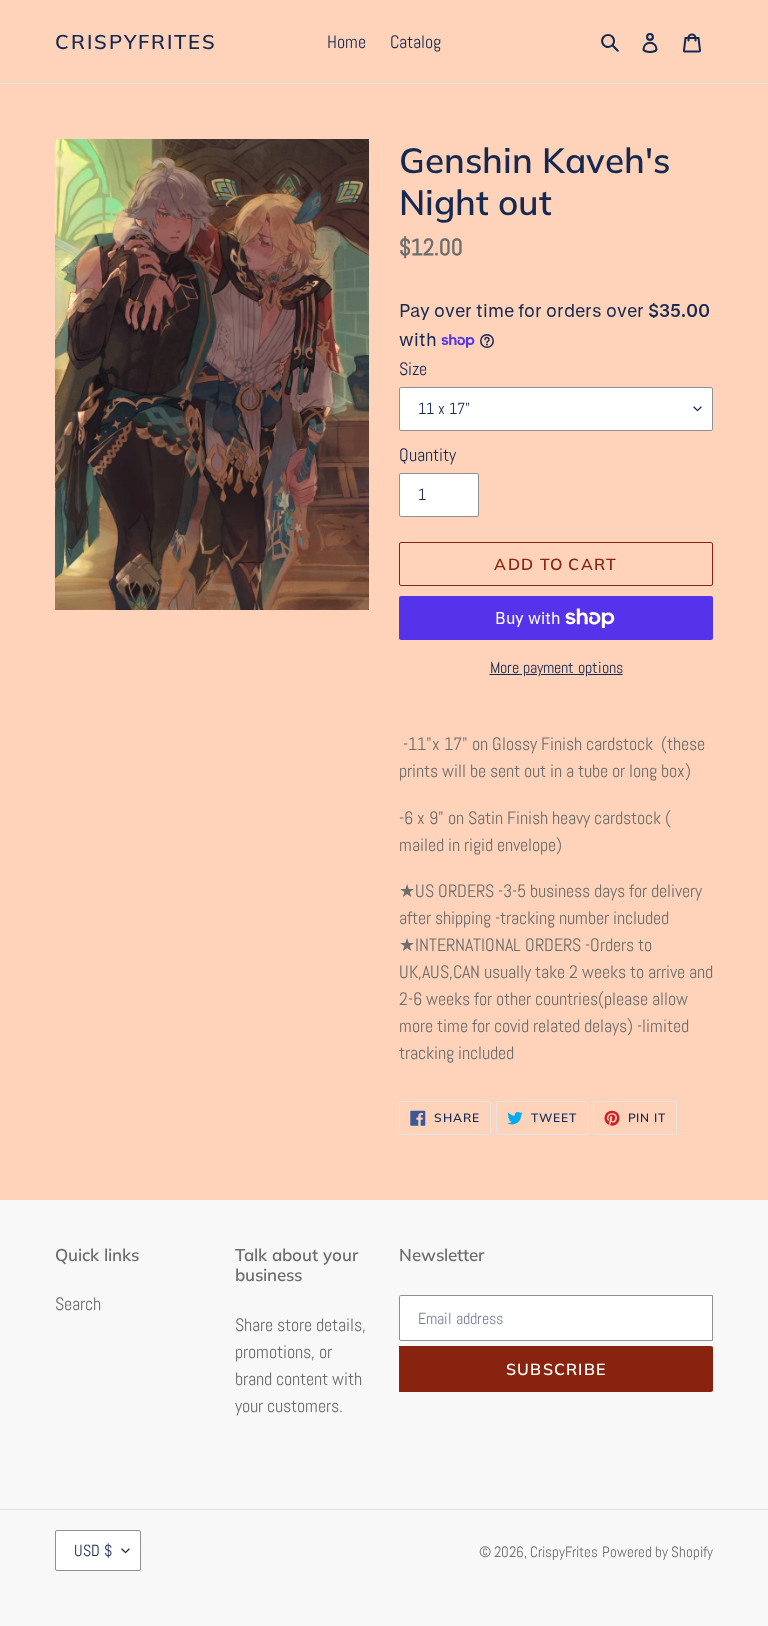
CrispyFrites (136, 42)
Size (413, 368)
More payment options (556, 667)
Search (78, 1303)
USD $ (93, 1550)
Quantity (427, 454)
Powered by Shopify (657, 1551)
